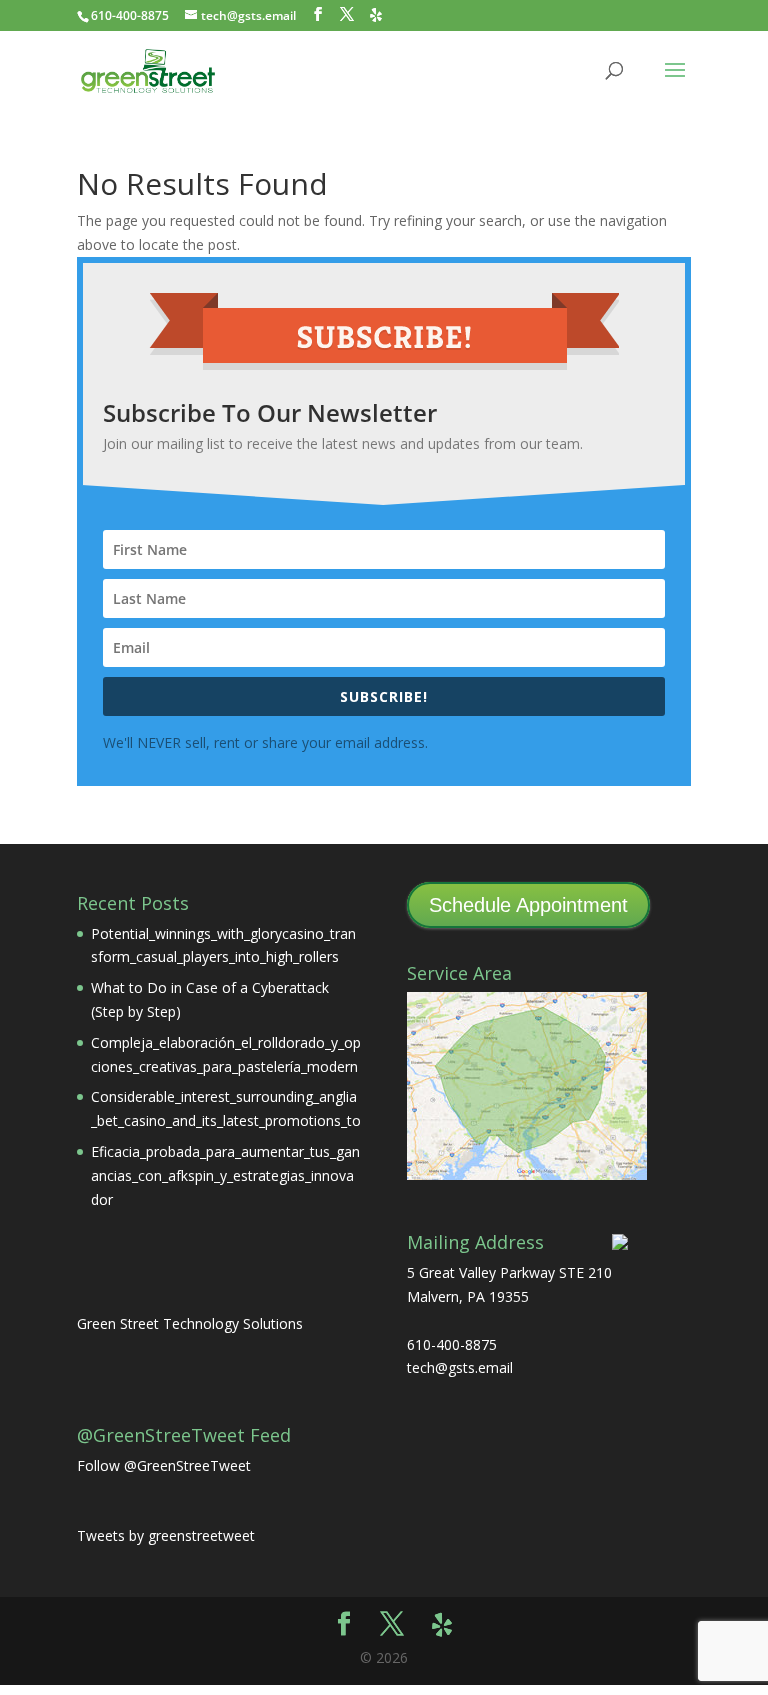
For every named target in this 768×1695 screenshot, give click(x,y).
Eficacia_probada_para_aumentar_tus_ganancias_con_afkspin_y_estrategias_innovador (225, 1175)
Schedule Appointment (528, 905)
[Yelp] (376, 15)
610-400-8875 (130, 15)
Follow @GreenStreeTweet (164, 1465)
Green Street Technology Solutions (190, 1323)
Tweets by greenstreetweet (166, 1535)
